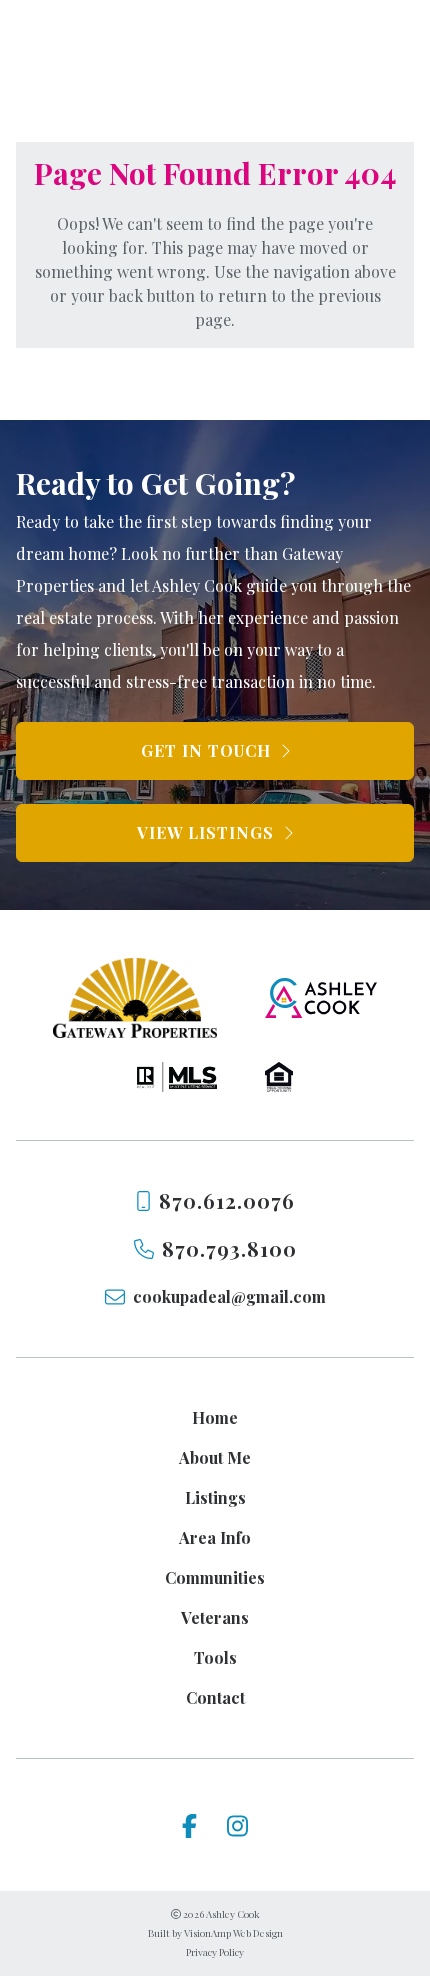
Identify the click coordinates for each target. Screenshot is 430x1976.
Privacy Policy (215, 1952)
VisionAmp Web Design (233, 1933)
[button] (215, 751)
